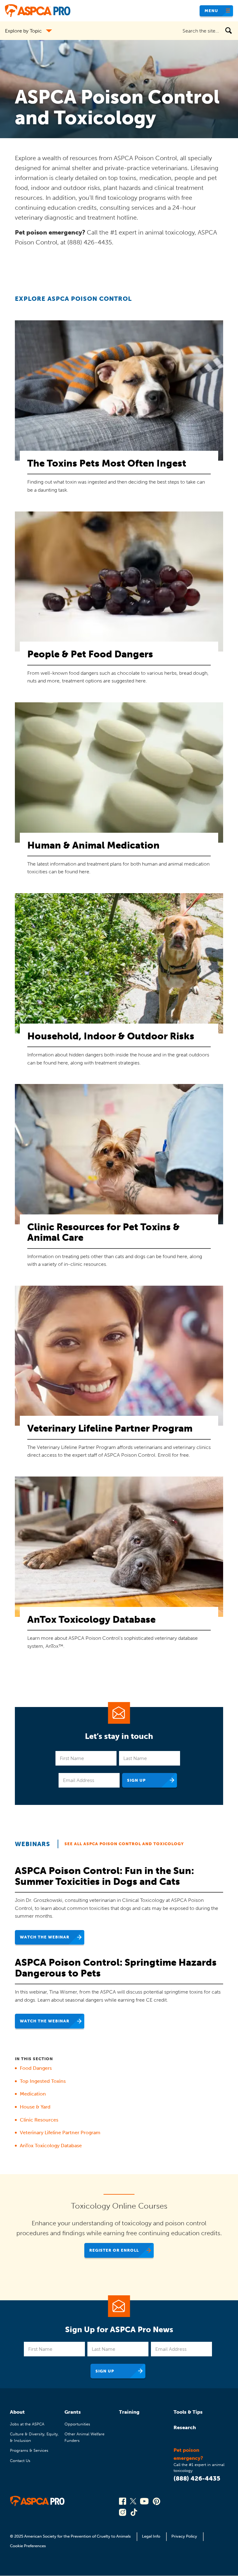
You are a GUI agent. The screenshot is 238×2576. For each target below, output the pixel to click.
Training (129, 2412)
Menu (211, 11)
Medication (33, 2094)
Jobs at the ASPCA (27, 2424)
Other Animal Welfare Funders (84, 2437)
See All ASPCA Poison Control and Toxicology (124, 1844)
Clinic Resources (39, 2120)
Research (185, 2427)
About (17, 2412)
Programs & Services (29, 2450)
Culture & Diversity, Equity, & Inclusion (34, 2437)
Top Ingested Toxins (43, 2081)
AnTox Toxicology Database (51, 2146)
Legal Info (151, 2536)
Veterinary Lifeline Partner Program (60, 2133)
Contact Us (20, 2461)
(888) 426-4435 (197, 2478)
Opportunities (77, 2424)
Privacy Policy (184, 2536)
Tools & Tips (188, 2412)
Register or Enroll (114, 2250)
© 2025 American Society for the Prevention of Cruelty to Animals (71, 2536)
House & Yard (35, 2107)
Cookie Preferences (28, 2546)
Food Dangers (36, 2068)
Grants (73, 2412)
